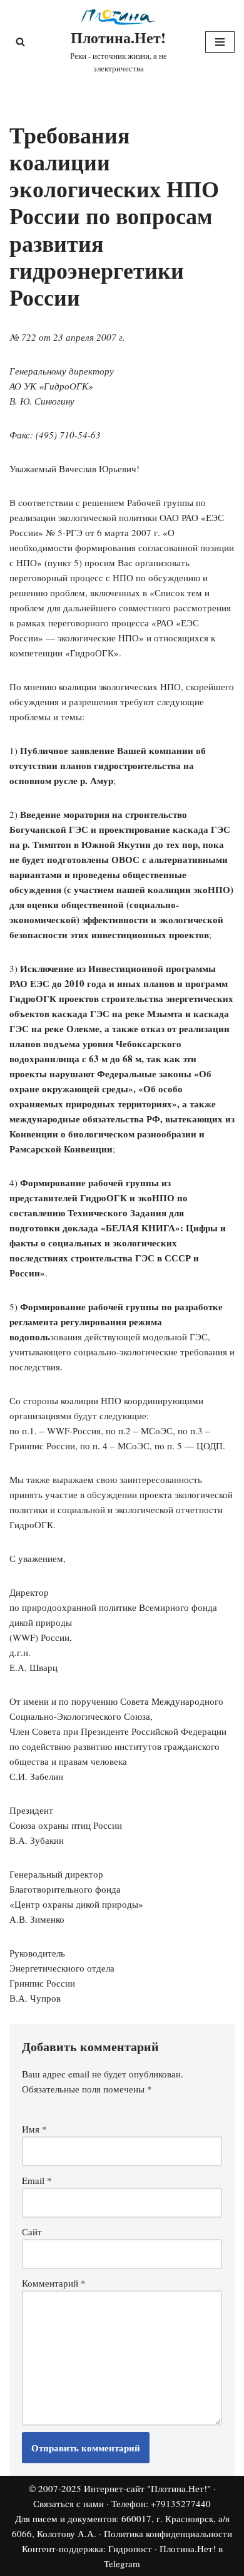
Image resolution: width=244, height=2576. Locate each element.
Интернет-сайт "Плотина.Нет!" (147, 2488)
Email (37, 2180)
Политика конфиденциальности (168, 2533)
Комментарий (54, 2283)
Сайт (32, 2232)
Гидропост (130, 2548)
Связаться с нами (69, 2503)
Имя (34, 2129)
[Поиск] (20, 42)
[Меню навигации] (220, 42)
